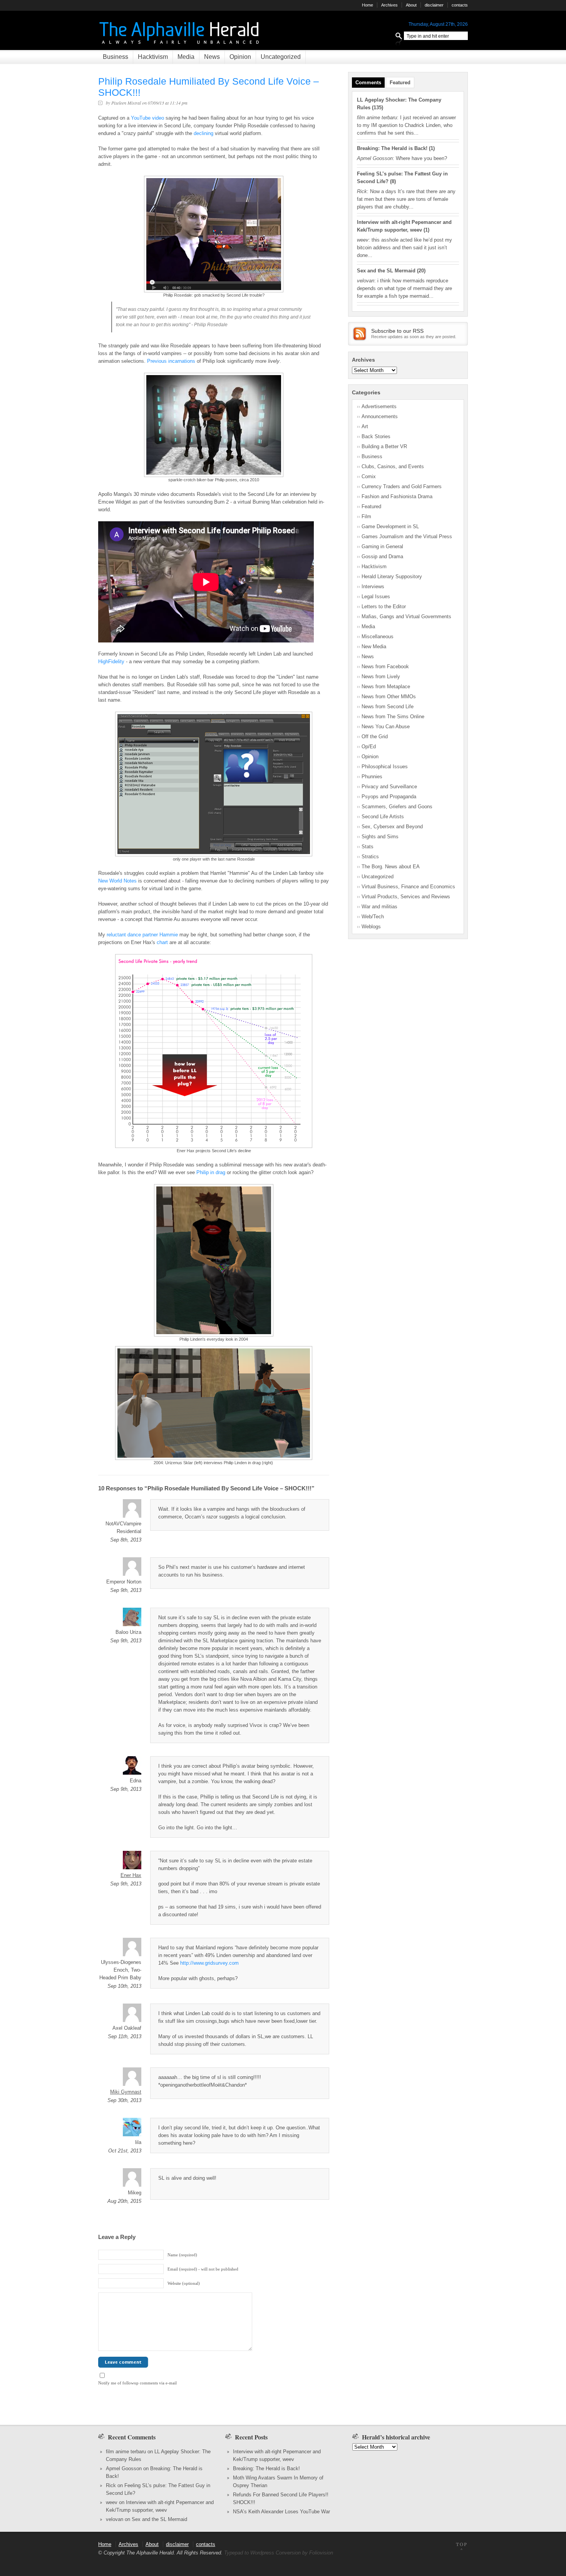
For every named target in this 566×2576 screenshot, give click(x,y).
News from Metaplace (386, 687)
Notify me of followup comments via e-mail (137, 2383)
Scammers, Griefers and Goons (397, 807)
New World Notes (117, 881)
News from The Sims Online (393, 717)
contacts (460, 5)
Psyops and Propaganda (389, 797)
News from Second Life (388, 707)
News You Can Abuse (386, 727)
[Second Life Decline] (214, 1146)
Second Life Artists (383, 817)
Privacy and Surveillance (389, 787)
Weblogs (371, 927)
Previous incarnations (171, 361)
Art (365, 426)
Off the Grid (375, 737)
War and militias (379, 907)
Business (116, 57)
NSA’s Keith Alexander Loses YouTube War (281, 2512)
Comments (368, 83)
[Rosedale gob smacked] (214, 291)
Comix (369, 476)
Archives (389, 5)
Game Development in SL (390, 526)
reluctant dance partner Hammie (142, 935)
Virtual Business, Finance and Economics (408, 887)
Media (186, 57)
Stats (368, 847)
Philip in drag (211, 1172)
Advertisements (379, 406)
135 (378, 108)
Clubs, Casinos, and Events (393, 466)
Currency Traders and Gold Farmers (402, 486)
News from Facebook (385, 667)
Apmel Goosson (124, 2468)
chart (162, 942)
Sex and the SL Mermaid (386, 271)
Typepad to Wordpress (249, 2553)
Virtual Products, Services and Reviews (406, 897)
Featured (400, 83)
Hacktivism (153, 57)
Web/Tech (373, 917)
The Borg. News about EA (391, 867)
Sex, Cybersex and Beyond (392, 827)
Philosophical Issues (385, 767)
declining (203, 133)
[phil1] (214, 1458)
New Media (374, 647)
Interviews (373, 586)
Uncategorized (281, 57)
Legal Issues (376, 596)
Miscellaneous (378, 636)
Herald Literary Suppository (392, 576)
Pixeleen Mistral (126, 103)
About (411, 5)
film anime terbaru (126, 2452)
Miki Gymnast (126, 2092)
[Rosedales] (214, 855)
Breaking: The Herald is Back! (392, 148)
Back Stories (376, 436)
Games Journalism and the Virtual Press (407, 536)
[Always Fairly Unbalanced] (180, 46)
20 (421, 271)
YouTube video (147, 118)
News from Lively (381, 677)
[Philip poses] (214, 475)
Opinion (240, 57)
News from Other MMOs (389, 697)
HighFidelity (111, 662)
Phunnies (372, 777)
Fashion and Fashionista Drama (397, 496)
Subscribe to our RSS (397, 331)
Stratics (370, 857)
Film (366, 516)
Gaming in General (382, 546)
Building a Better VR (384, 446)
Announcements (380, 416)
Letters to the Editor (384, 606)
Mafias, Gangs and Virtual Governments (406, 616)
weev (112, 2502)
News (212, 57)
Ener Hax (131, 1875)
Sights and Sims (380, 837)
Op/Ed (369, 747)
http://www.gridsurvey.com (209, 1963)
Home (368, 5)
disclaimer (434, 5)
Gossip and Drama (382, 556)
